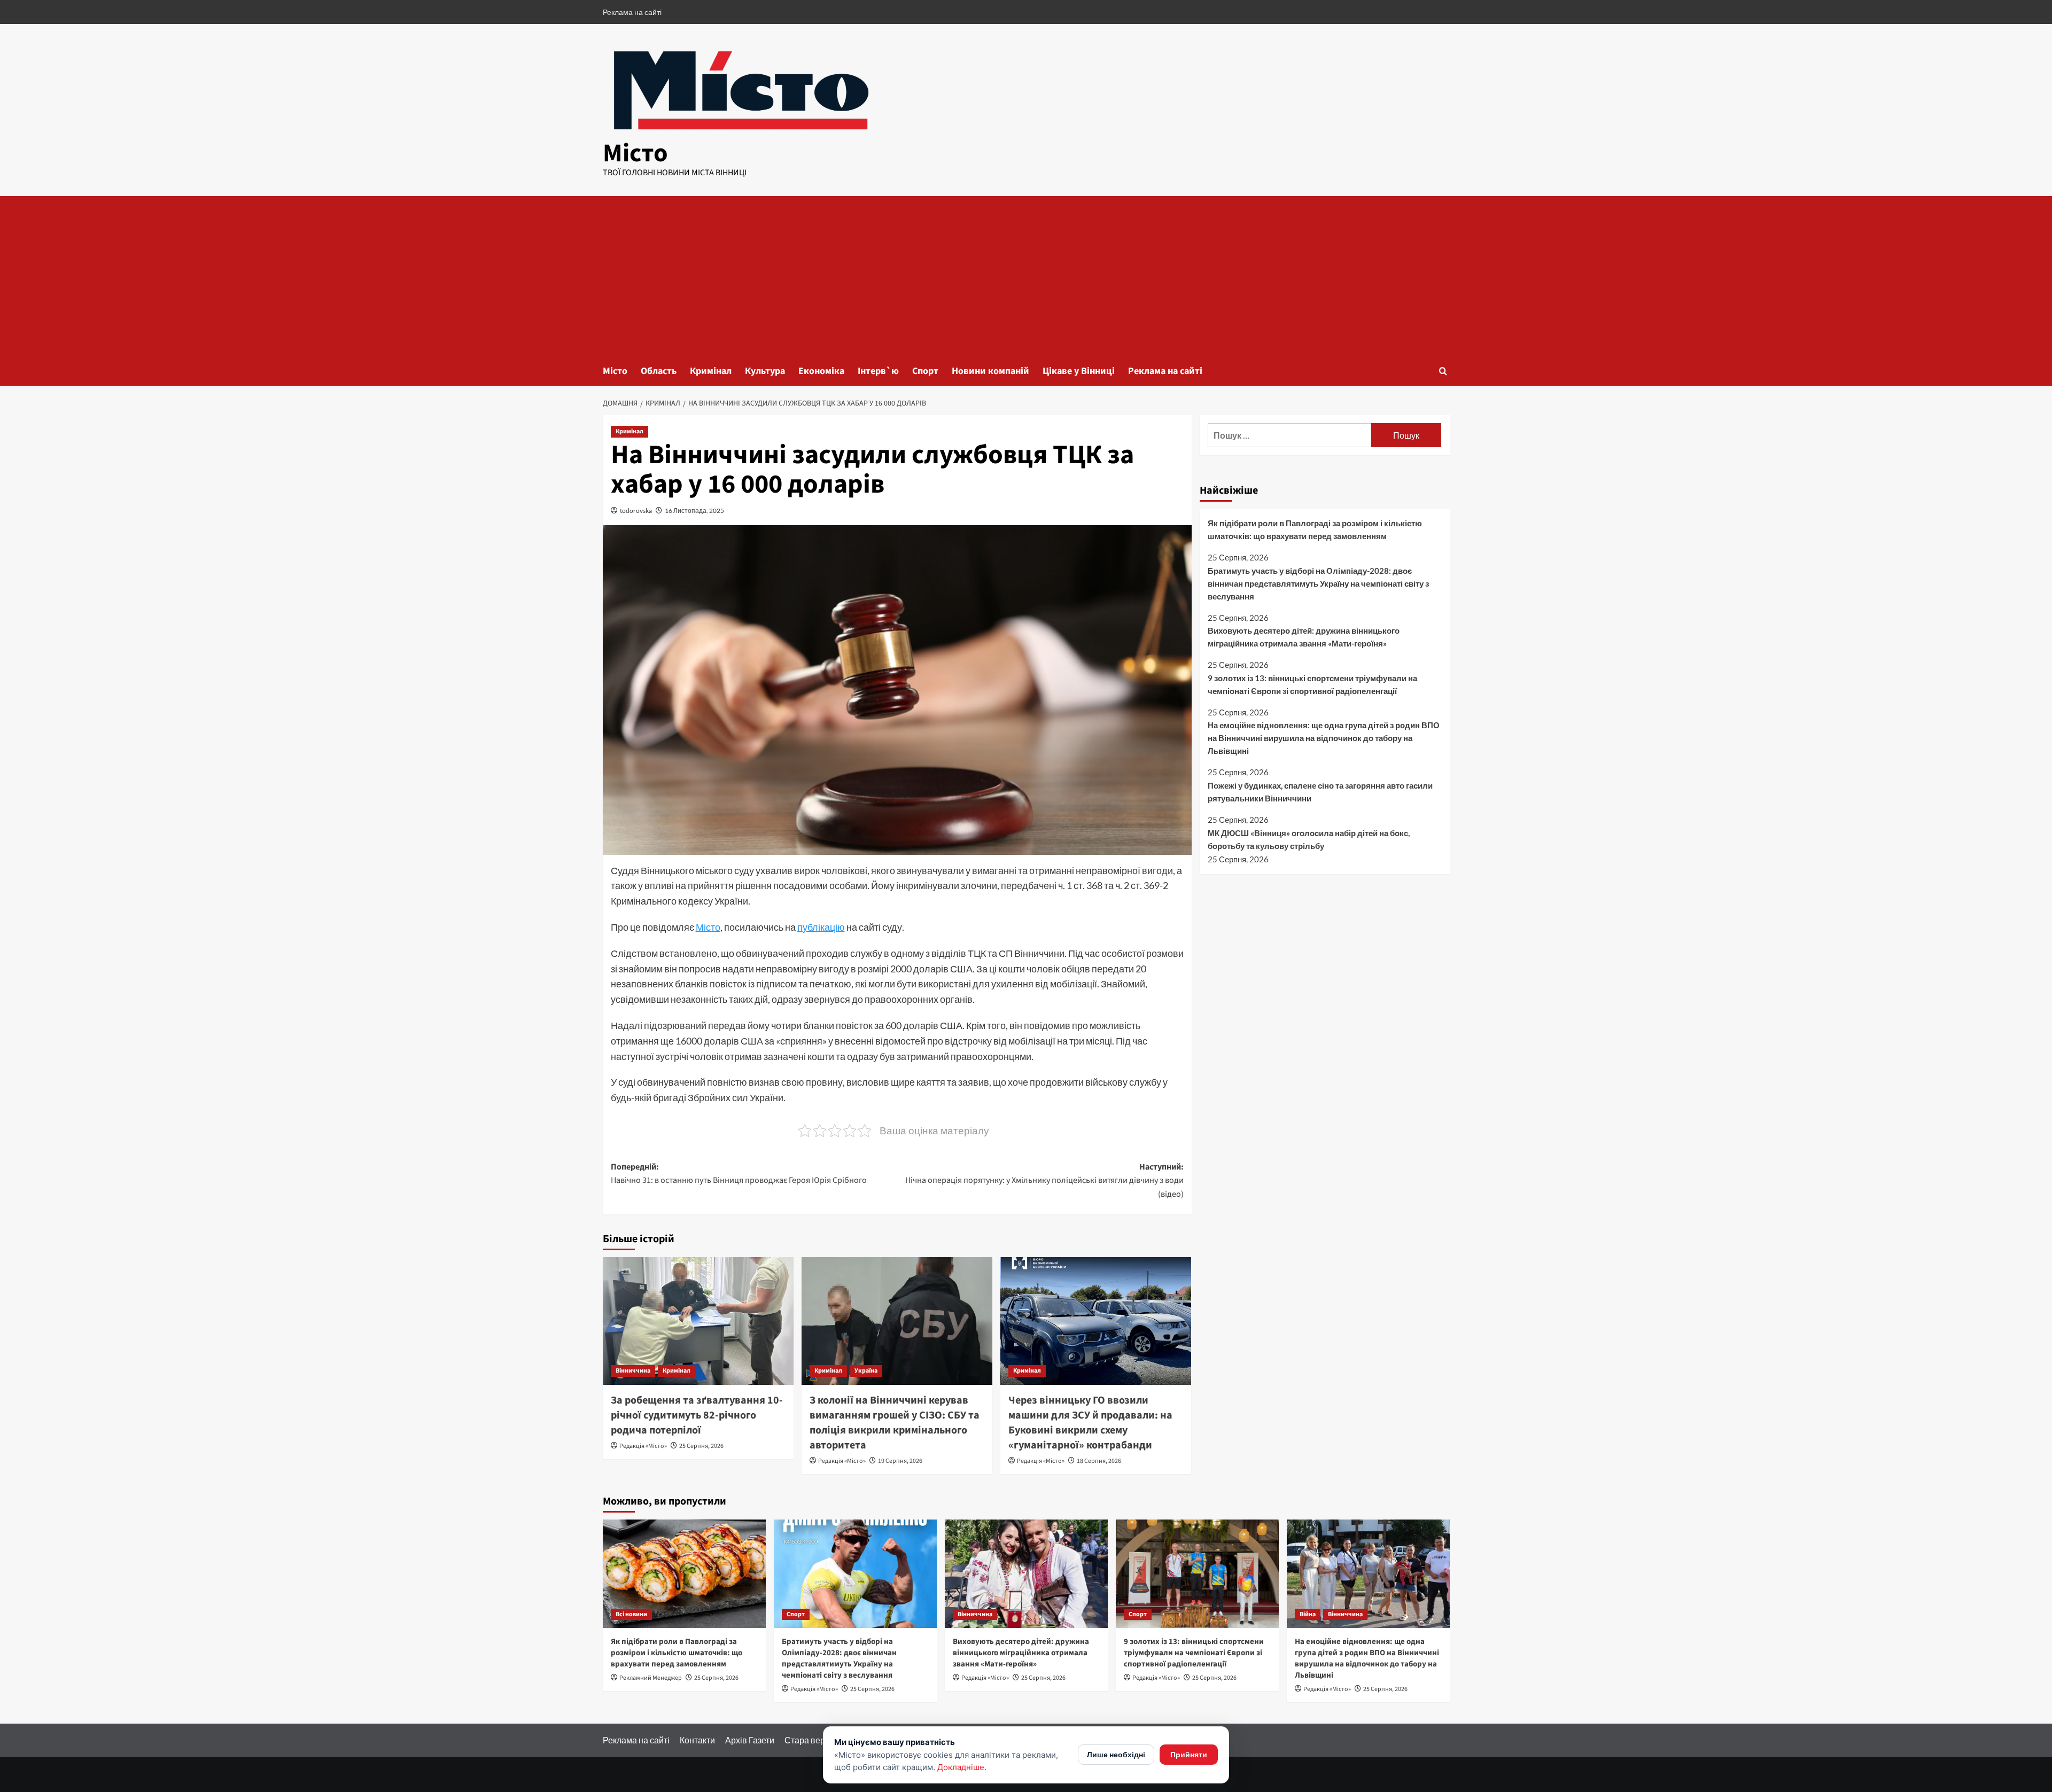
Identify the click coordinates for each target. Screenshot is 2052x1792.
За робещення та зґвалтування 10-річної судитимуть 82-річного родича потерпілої (697, 1415)
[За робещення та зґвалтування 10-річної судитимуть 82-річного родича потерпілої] (698, 1321)
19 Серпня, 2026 (900, 1461)
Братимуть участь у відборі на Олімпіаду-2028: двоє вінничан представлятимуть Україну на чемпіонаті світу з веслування (1318, 583)
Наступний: (1044, 1181)
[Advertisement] (1026, 276)
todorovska (636, 511)
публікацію (821, 927)
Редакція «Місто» (643, 1446)
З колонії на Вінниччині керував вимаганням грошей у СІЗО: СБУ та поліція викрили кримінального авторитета (895, 1423)
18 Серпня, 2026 (1099, 1461)
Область (659, 371)
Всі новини (631, 1614)
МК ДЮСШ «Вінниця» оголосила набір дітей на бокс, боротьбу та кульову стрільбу (1309, 839)
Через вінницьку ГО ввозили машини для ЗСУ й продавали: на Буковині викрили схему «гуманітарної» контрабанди (1090, 1423)
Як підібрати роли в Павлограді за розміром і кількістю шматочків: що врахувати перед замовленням (1315, 529)
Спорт (925, 371)
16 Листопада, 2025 (694, 511)
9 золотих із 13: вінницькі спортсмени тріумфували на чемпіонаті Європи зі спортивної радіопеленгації (1312, 684)
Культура (765, 371)
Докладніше (961, 1767)
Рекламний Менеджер (651, 1678)
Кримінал (711, 371)
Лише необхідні (1116, 1754)
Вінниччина (633, 1371)
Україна (866, 1371)
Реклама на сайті (632, 12)
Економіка (821, 371)
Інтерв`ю (878, 371)
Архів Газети (750, 1740)
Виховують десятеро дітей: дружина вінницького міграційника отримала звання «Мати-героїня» (1304, 637)
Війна (1308, 1614)
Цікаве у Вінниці (1079, 371)
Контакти (697, 1740)
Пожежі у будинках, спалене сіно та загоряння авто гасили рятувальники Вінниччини (1320, 792)
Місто (635, 153)
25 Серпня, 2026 (701, 1446)
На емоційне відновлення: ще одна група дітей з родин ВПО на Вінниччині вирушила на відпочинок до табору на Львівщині (1324, 738)
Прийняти (1189, 1754)
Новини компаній (990, 371)
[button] (1443, 371)
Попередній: (739, 1174)
